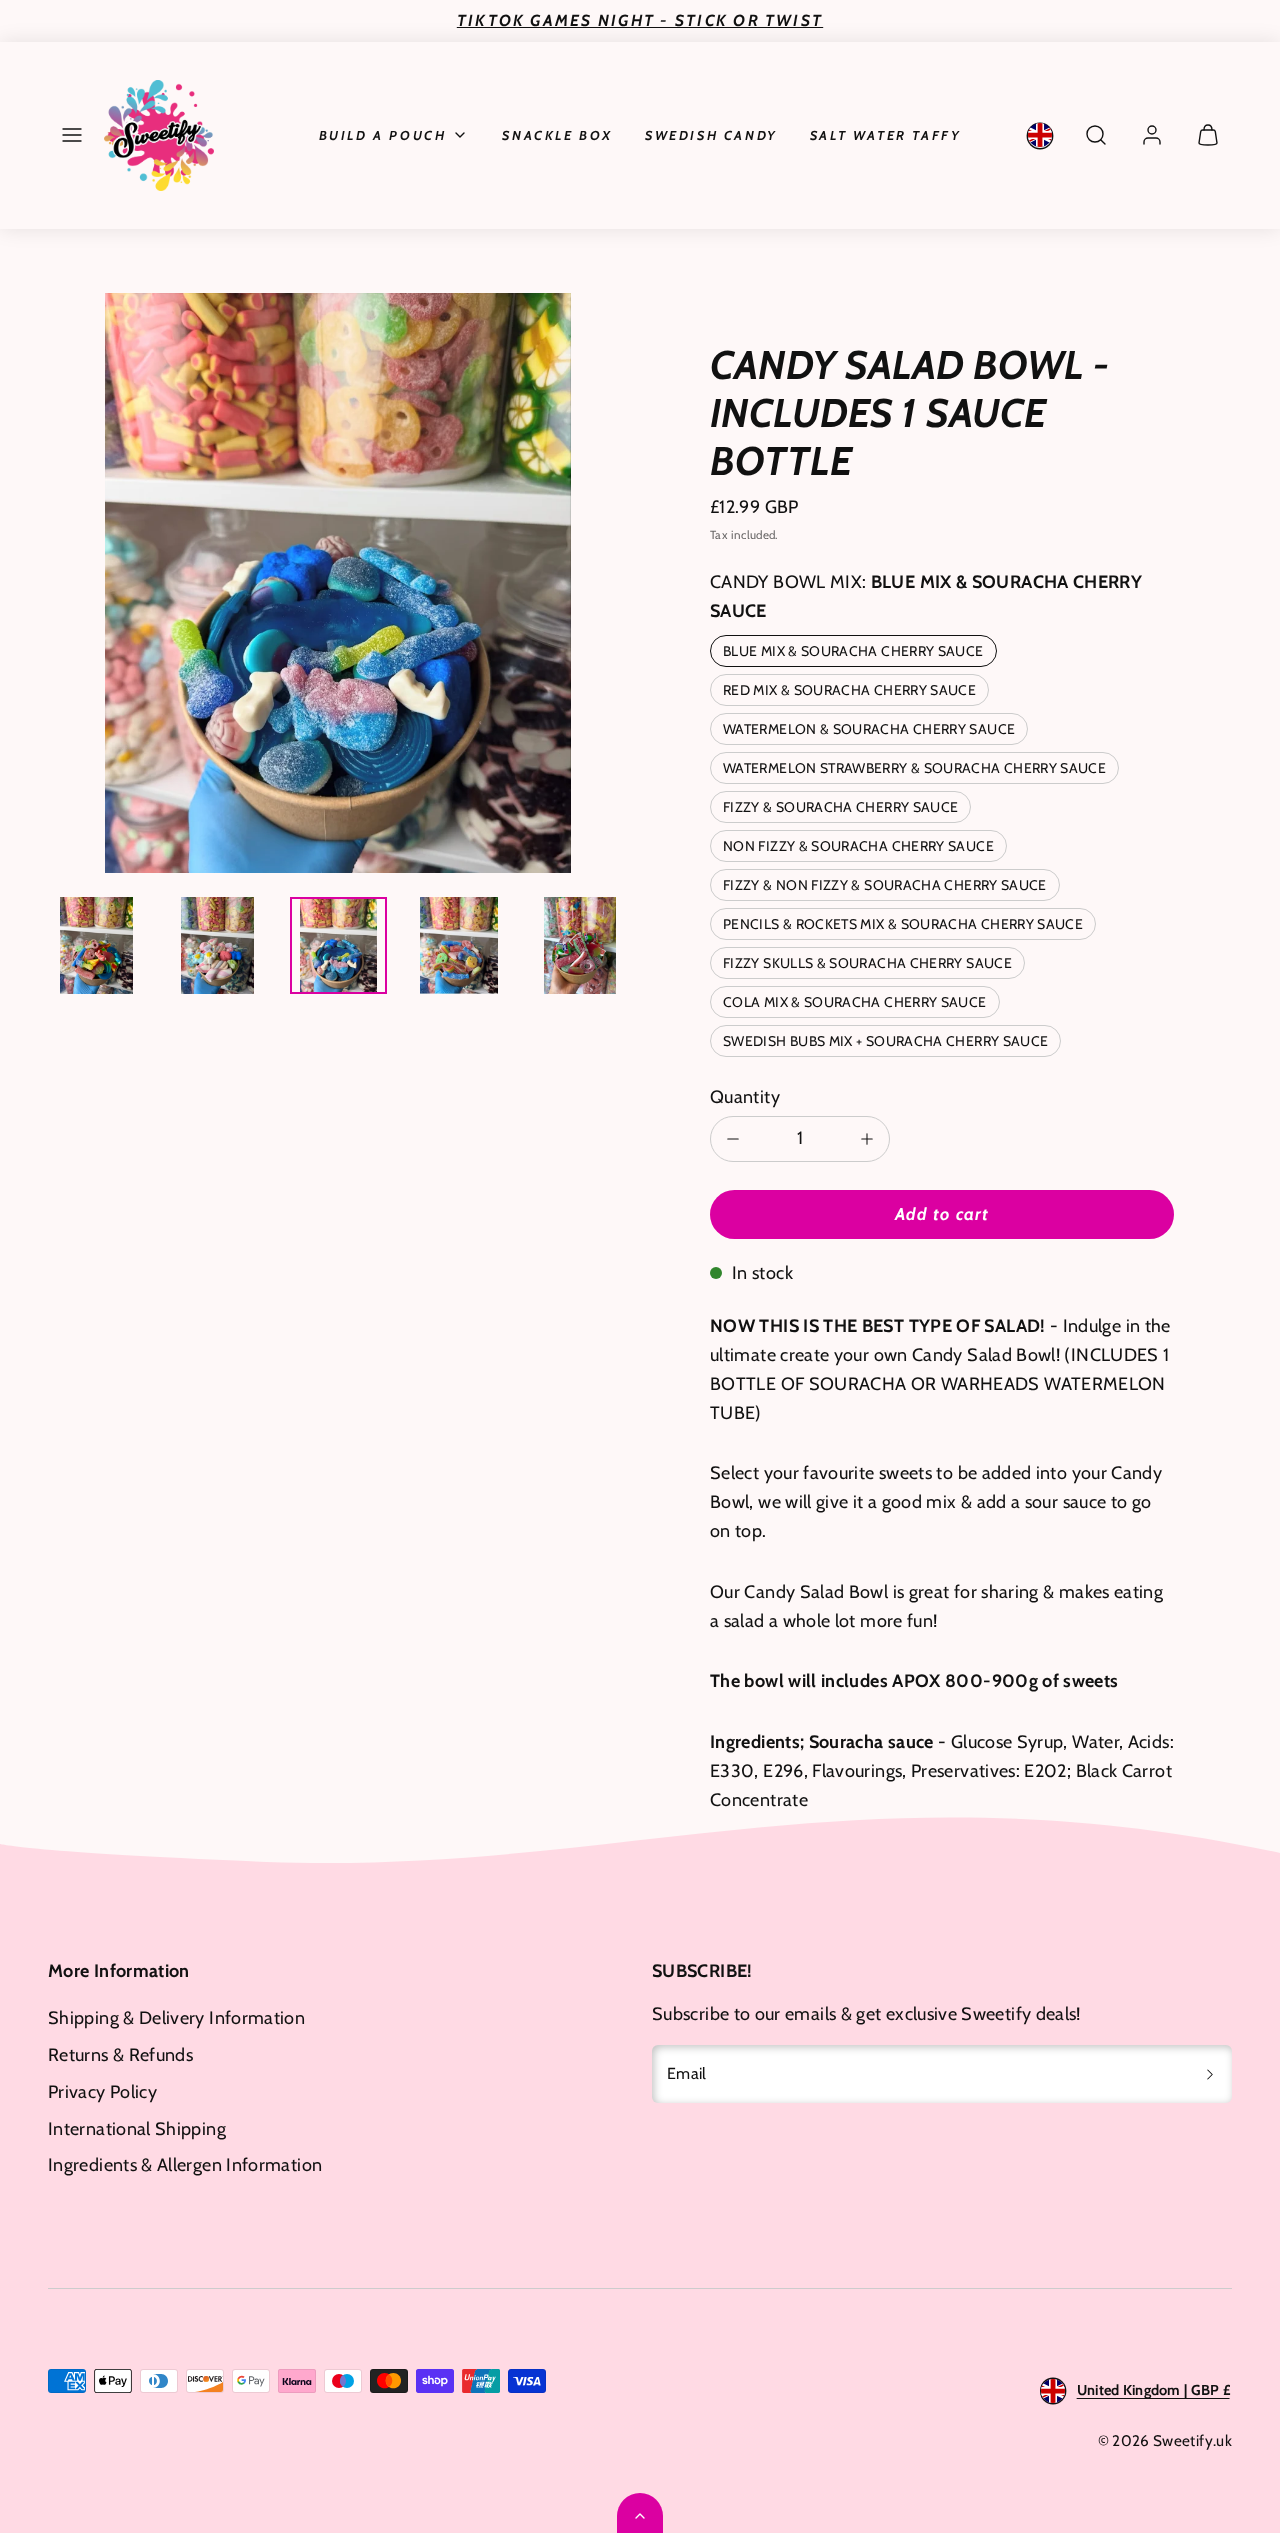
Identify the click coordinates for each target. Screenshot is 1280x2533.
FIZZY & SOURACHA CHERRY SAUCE (840, 807)
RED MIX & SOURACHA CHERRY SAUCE (849, 690)
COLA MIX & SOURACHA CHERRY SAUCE (855, 1002)
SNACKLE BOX (557, 135)
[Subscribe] (1210, 2074)
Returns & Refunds (120, 2055)
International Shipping (137, 2129)
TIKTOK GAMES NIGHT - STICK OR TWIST (640, 20)
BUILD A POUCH (383, 135)
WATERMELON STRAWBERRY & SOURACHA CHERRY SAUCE (914, 768)
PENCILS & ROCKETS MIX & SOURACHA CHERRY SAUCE (903, 924)
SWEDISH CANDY (711, 135)
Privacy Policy (102, 2092)
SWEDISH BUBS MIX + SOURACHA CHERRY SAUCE (885, 1041)
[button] (72, 135)
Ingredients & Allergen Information (185, 2165)
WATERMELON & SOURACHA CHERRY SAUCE (869, 729)
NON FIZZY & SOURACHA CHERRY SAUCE (858, 846)
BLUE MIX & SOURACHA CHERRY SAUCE (853, 651)
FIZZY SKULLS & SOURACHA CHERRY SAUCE (867, 963)
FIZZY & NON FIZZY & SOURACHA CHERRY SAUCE (885, 885)
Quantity (745, 1097)
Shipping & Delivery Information (176, 2018)
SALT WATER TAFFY (886, 135)
